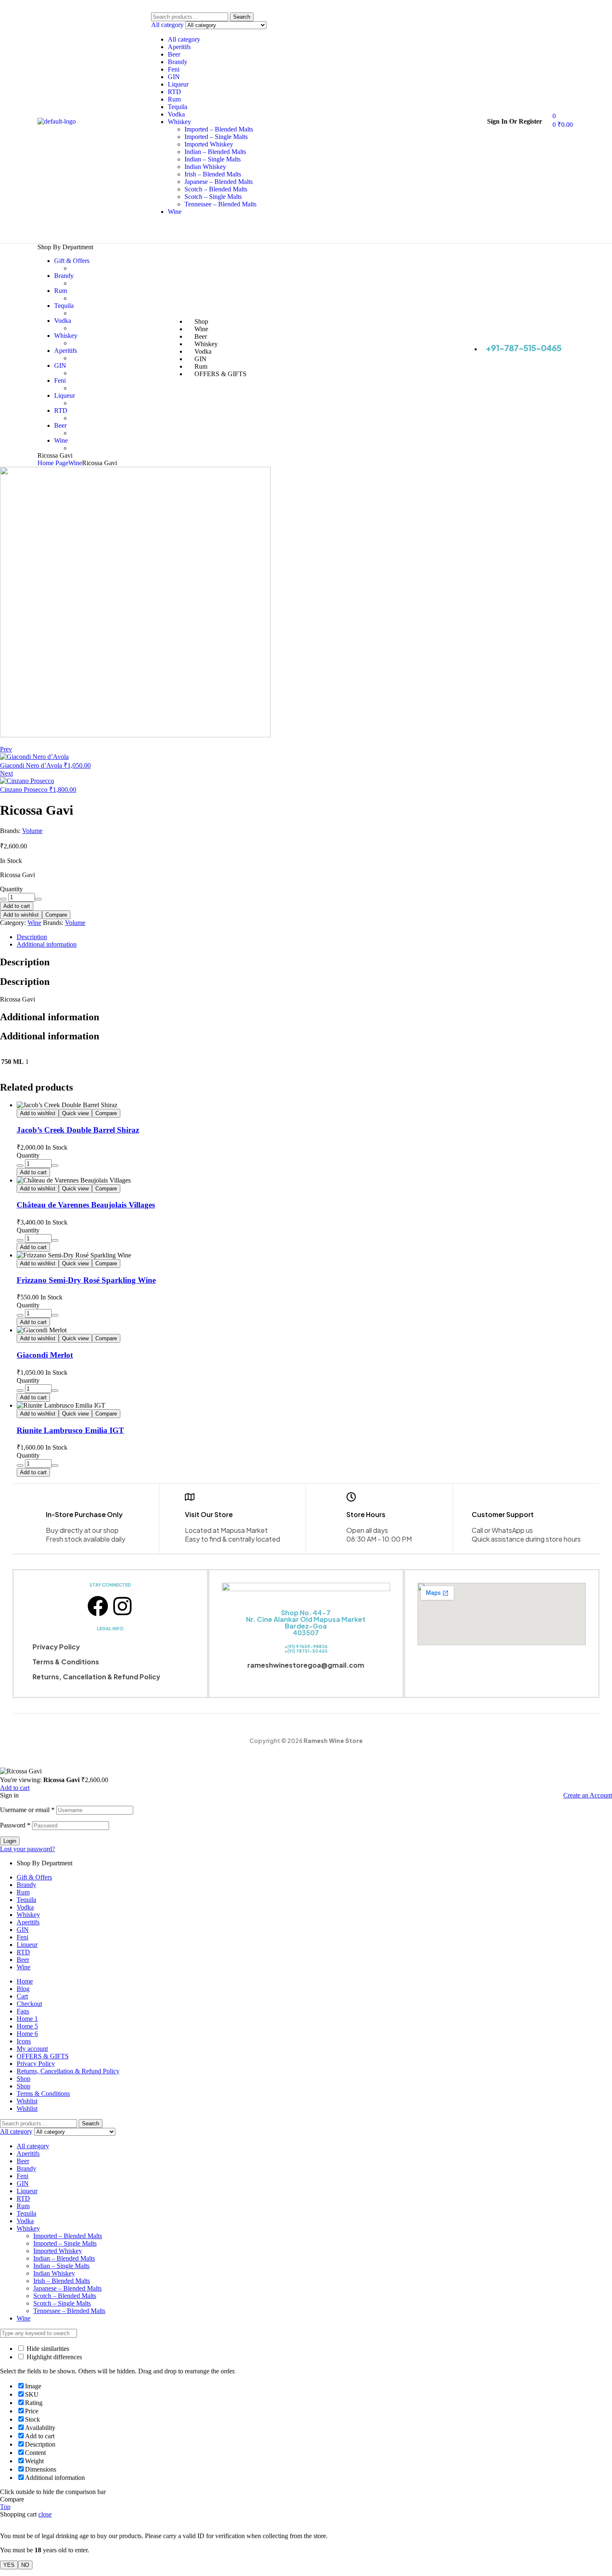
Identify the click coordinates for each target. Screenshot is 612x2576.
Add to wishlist (21, 915)
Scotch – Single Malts (213, 197)
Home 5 (27, 2026)
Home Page (53, 463)
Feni (174, 69)
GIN (174, 77)
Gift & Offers (34, 1877)
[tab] (277, 937)
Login (10, 1841)
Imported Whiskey (209, 144)
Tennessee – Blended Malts (220, 204)
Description (32, 937)
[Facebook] (98, 1606)
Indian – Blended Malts (215, 152)
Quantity (11, 889)
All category (184, 39)
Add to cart (17, 906)
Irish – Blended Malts (213, 174)
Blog (23, 1989)
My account (32, 2049)
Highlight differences (53, 2357)
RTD (174, 92)
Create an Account (588, 1795)
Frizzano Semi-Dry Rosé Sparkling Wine (86, 1280)
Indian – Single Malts (213, 159)
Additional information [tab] (50, 1017)
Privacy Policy (56, 1647)
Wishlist (27, 2101)
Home (25, 1981)
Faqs (23, 2011)
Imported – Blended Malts (219, 129)
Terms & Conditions (66, 1662)
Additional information (47, 944)
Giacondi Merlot (45, 1355)
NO (25, 2565)
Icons (24, 2041)
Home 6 (27, 2034)
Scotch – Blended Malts (216, 189)
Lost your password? (27, 1849)
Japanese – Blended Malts (219, 182)
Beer (174, 54)
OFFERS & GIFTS (43, 2056)
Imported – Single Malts (216, 137)
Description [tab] (25, 962)
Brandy (178, 62)
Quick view (75, 1113)
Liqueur (178, 84)
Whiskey (179, 122)
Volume (32, 831)
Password (15, 1825)
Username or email (27, 1810)
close (45, 2514)
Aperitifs (179, 47)
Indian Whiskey (205, 167)
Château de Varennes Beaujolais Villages (86, 1205)
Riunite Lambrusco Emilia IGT (70, 1430)
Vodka (176, 114)
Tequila (178, 107)
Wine (175, 212)
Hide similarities (47, 2349)
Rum (174, 99)
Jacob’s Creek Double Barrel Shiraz (78, 1130)
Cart (22, 1996)
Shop (24, 2079)
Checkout (29, 2004)
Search (242, 17)
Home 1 (27, 2019)
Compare (56, 915)
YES (9, 2565)
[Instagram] (122, 1606)
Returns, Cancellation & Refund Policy (96, 1677)
